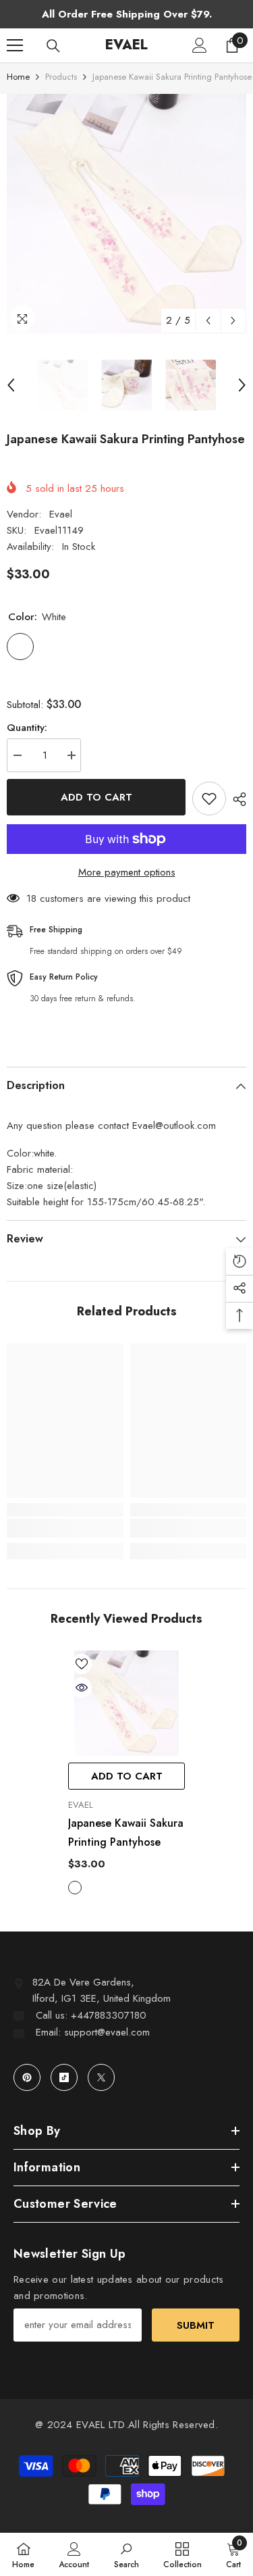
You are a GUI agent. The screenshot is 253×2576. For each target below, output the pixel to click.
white (75, 1888)
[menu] (15, 45)
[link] (65, 1528)
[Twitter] (101, 2077)
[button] (208, 321)
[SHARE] (236, 799)
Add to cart (96, 797)
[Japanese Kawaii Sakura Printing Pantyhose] (126, 1703)
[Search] (53, 46)
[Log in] (200, 45)
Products (61, 77)
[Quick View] (82, 1688)
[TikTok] (64, 2077)
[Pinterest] (27, 2077)
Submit (196, 2325)
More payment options (127, 872)
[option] (126, 214)
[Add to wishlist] (209, 799)
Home (18, 77)
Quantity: (27, 728)
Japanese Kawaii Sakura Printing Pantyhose (126, 1833)
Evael (61, 514)
